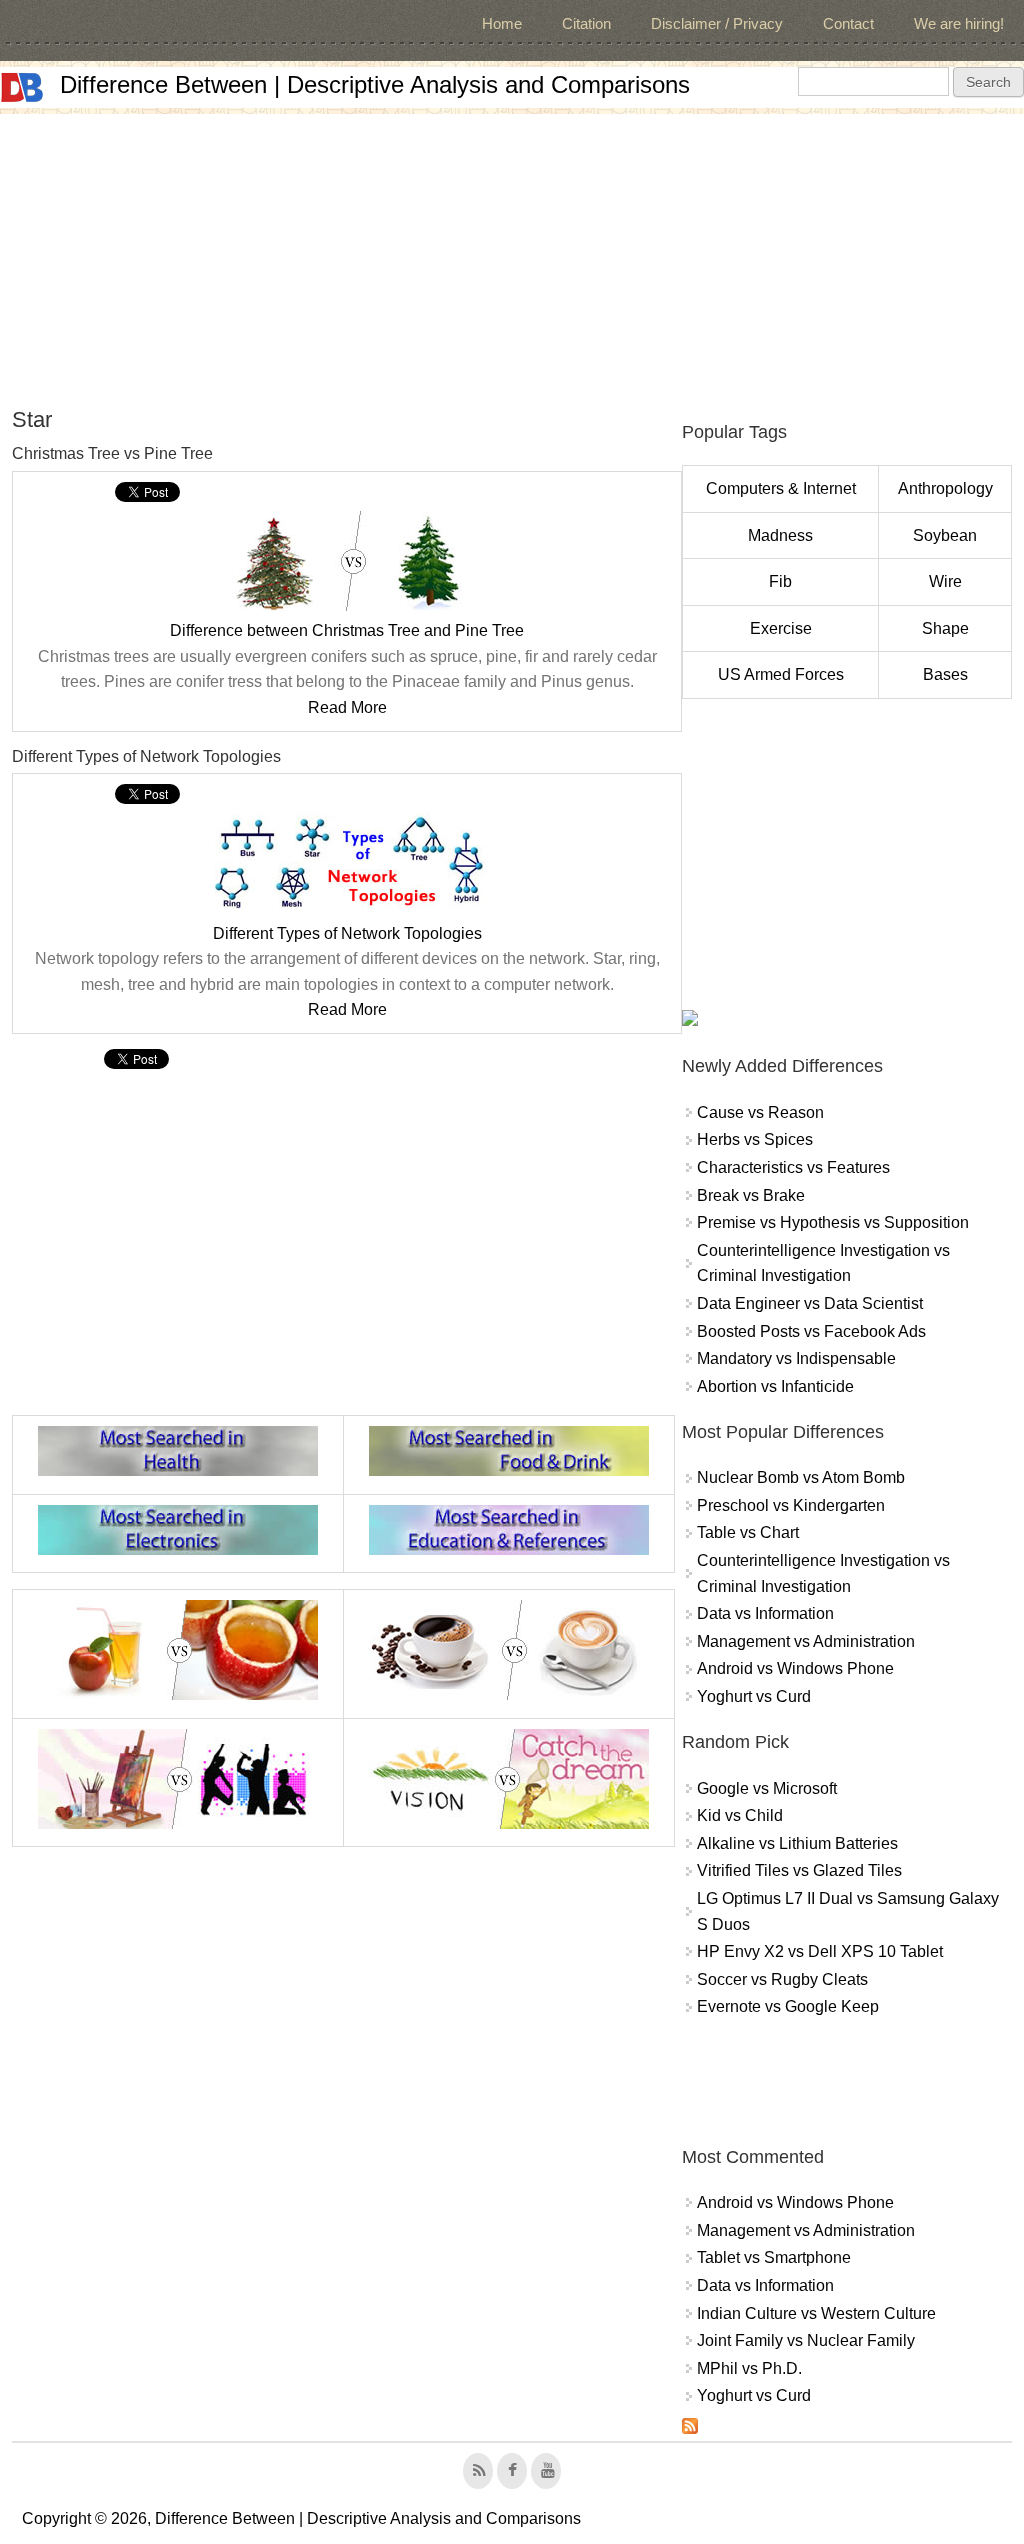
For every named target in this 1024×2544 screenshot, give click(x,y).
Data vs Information (765, 1613)
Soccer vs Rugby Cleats (782, 1979)
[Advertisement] (512, 254)
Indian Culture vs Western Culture (816, 2313)
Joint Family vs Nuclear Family (806, 2340)
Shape (945, 628)
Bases (945, 674)
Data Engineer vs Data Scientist (810, 1303)
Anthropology (945, 488)
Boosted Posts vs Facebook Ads (811, 1331)
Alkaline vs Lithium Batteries (797, 1843)
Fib (780, 581)
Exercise (781, 628)
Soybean (945, 535)
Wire (945, 581)
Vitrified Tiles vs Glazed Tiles (799, 1870)
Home (502, 23)
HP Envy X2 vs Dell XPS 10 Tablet (820, 1951)
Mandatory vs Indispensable (796, 1358)
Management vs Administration (806, 1641)
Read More (347, 707)
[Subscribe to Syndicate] (690, 2428)
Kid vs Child (740, 1815)
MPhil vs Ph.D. (749, 2368)
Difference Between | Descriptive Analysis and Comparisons (375, 84)
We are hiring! (959, 23)
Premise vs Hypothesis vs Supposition (833, 1222)
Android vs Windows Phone (795, 1668)
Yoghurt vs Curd (754, 1696)
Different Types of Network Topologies (347, 933)
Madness (780, 535)
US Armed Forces (781, 674)
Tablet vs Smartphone (774, 2257)
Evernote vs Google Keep (788, 2006)
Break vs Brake (751, 1195)
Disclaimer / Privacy (717, 23)
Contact (848, 23)
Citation (586, 23)
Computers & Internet (781, 488)
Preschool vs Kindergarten (791, 1505)
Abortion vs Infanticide (775, 1386)
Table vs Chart (748, 1532)
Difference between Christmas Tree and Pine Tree (347, 630)
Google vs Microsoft (767, 1788)
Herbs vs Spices (755, 1139)
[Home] (22, 87)
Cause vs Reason (760, 1112)
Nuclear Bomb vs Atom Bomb (801, 1477)
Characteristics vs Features (793, 1167)
